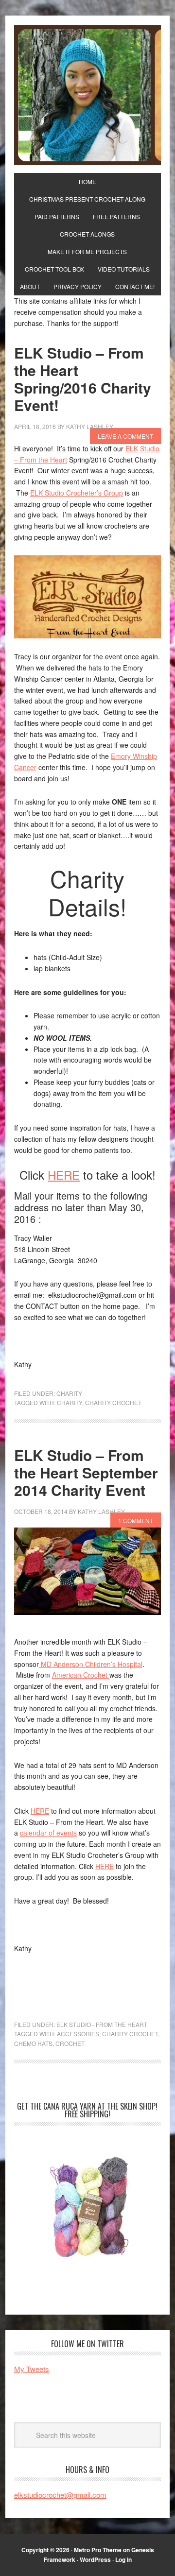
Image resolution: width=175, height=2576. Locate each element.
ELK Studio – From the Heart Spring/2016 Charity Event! (83, 379)
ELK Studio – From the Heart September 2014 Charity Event (86, 1472)
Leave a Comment (125, 436)
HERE (64, 1175)
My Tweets (32, 2369)
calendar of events (48, 1833)
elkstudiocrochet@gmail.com (60, 2495)
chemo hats (33, 2043)
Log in (123, 2559)
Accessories (78, 2034)
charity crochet (113, 1402)
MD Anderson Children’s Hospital (91, 1664)
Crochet (70, 2043)
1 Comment (136, 1520)
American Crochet (81, 1675)
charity (70, 1402)
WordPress (95, 2559)
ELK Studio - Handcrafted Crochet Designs (87, 95)
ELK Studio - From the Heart (102, 2024)
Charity (69, 1393)
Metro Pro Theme (98, 2550)
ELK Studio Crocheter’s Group (77, 493)
